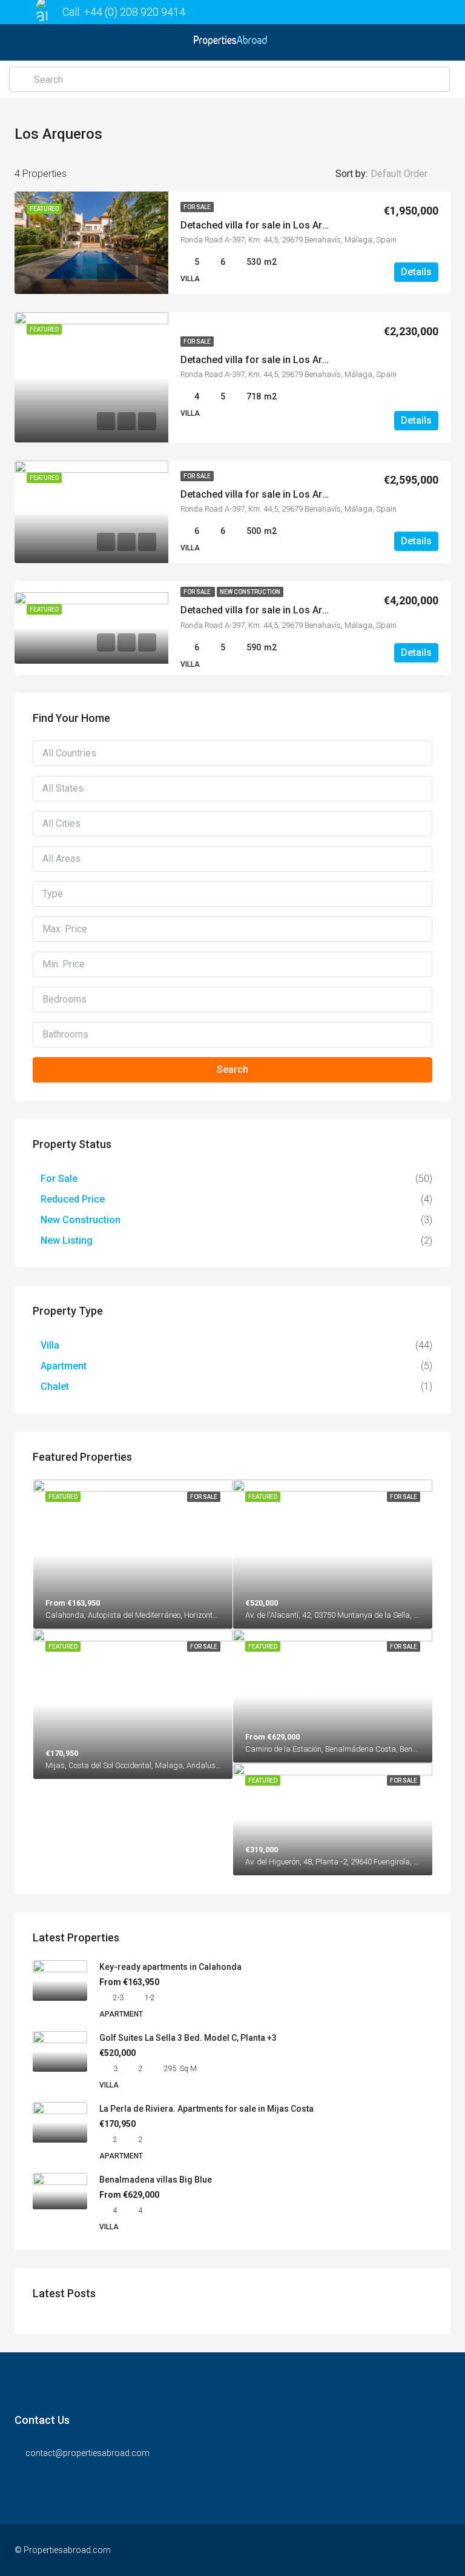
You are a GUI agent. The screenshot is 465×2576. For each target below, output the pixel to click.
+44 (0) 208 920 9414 (134, 12)
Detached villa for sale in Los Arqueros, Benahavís (292, 225)
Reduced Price (73, 1199)
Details (416, 272)
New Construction (250, 592)
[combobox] (409, 174)
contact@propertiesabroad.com (87, 2453)
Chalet (55, 1386)
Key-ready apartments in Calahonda (170, 1967)
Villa (50, 1345)
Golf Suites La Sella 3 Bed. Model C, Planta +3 (188, 2038)
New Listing (67, 1240)
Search (232, 1069)
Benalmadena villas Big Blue (156, 2180)
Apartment (64, 1366)
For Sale (197, 207)
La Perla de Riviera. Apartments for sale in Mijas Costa (206, 2109)
